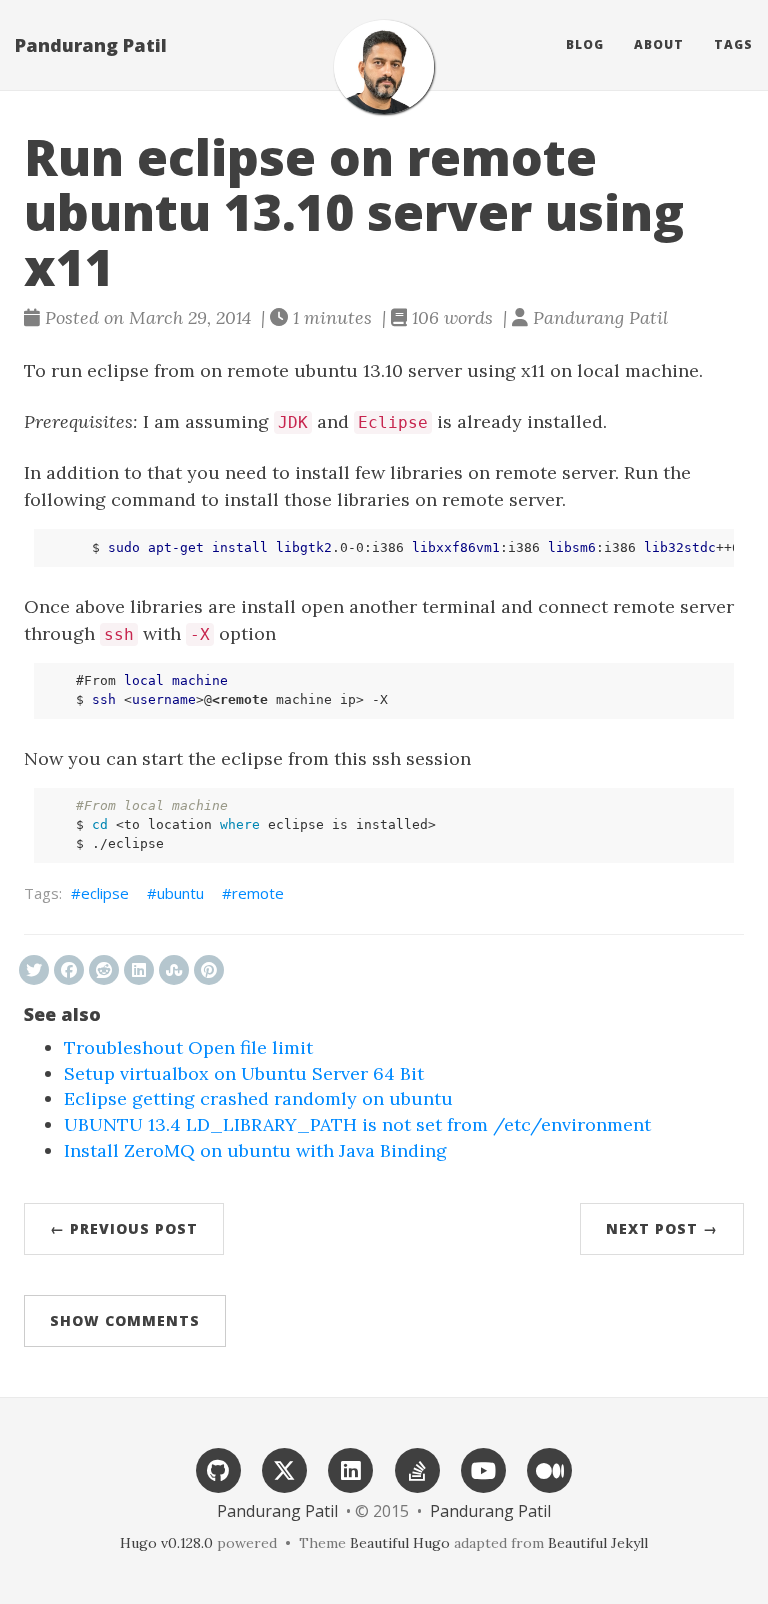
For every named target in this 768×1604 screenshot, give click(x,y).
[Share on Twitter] (34, 970)
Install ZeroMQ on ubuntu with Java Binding (255, 1150)
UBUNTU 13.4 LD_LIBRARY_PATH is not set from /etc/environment (357, 1124)
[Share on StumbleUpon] (174, 970)
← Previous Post (124, 1228)
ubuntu (180, 893)
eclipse (105, 893)
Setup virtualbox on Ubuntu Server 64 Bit (244, 1073)
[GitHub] (218, 1468)
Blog (585, 44)
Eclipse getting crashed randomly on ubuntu (258, 1098)
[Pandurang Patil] (384, 67)
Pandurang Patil (91, 45)
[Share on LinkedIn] (139, 970)
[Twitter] (285, 1468)
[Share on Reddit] (104, 970)
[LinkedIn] (351, 1468)
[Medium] (550, 1468)
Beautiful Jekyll (598, 1543)
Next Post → (662, 1228)
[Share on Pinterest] (209, 970)
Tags (733, 44)
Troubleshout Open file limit (188, 1047)
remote (258, 893)
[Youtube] (483, 1468)
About (659, 44)
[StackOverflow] (417, 1468)
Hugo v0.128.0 (166, 1543)
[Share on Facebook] (69, 970)
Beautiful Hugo (400, 1543)
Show (125, 1320)
